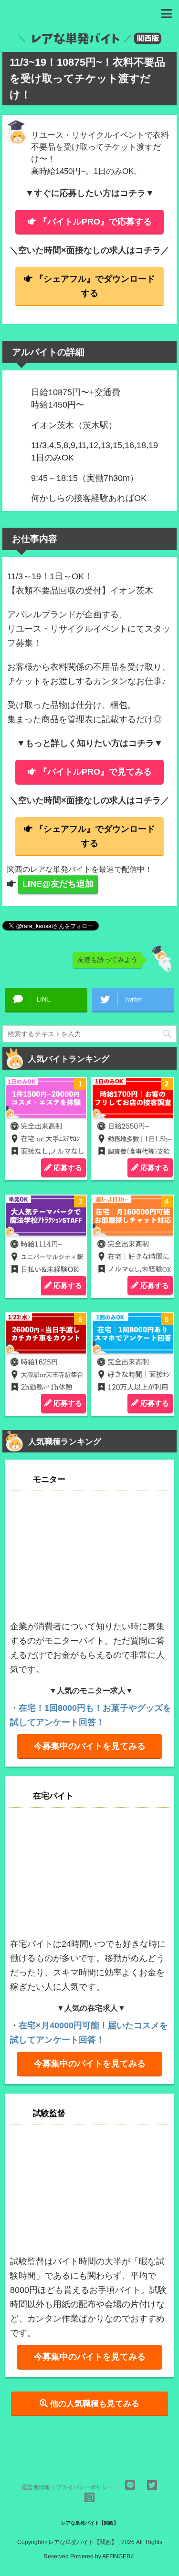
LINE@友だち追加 (58, 884)
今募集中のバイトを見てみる (90, 1746)
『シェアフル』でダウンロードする (95, 286)
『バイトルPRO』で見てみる (95, 772)
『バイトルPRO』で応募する (95, 222)
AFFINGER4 (118, 2556)
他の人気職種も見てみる (94, 2403)
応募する (67, 1168)
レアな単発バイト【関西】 (90, 2523)
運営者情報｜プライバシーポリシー (67, 2487)
